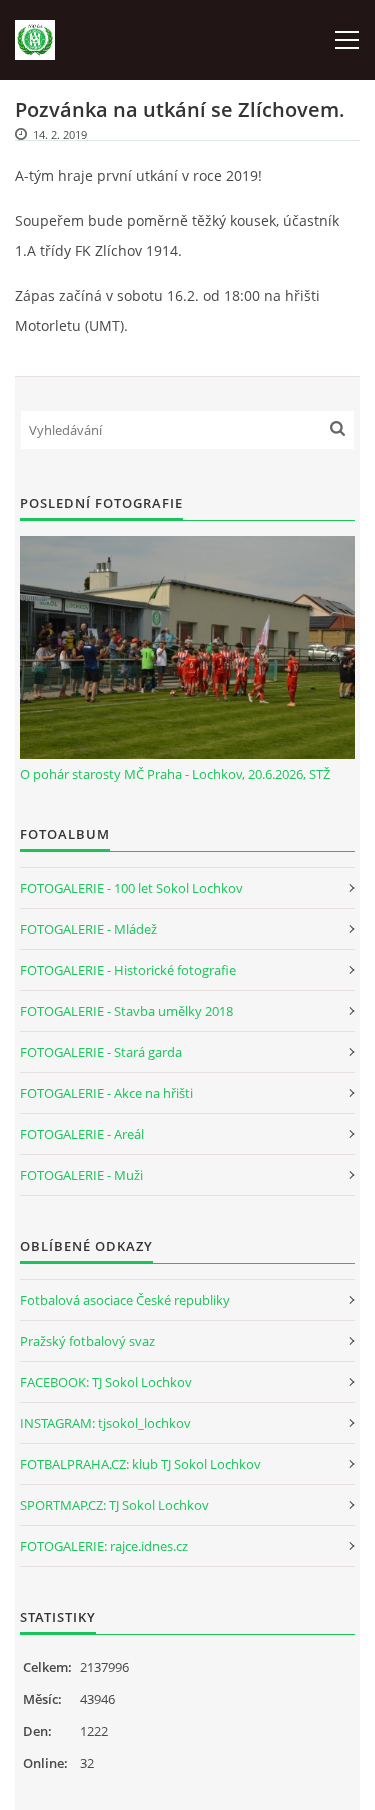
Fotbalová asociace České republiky (125, 1300)
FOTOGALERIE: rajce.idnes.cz (104, 1546)
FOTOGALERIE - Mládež (88, 929)
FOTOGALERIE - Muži (81, 1175)
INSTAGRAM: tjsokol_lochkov (105, 1423)
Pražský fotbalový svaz (87, 1341)
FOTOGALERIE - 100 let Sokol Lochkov (131, 888)
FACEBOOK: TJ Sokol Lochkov (106, 1382)
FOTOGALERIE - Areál (82, 1134)
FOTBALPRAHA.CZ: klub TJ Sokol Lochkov (140, 1464)
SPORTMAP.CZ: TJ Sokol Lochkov (114, 1505)
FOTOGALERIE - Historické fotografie (128, 970)
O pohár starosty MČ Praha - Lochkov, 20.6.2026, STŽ (175, 774)
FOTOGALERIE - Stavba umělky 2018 (126, 1011)
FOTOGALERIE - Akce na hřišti (106, 1093)
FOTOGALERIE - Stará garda (101, 1052)
